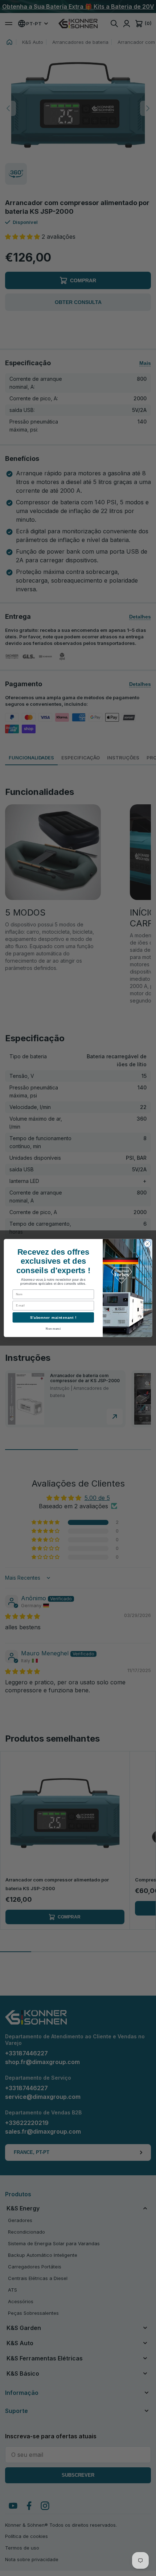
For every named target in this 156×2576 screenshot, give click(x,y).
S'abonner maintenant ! (53, 1318)
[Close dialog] (147, 1244)
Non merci (53, 1329)
